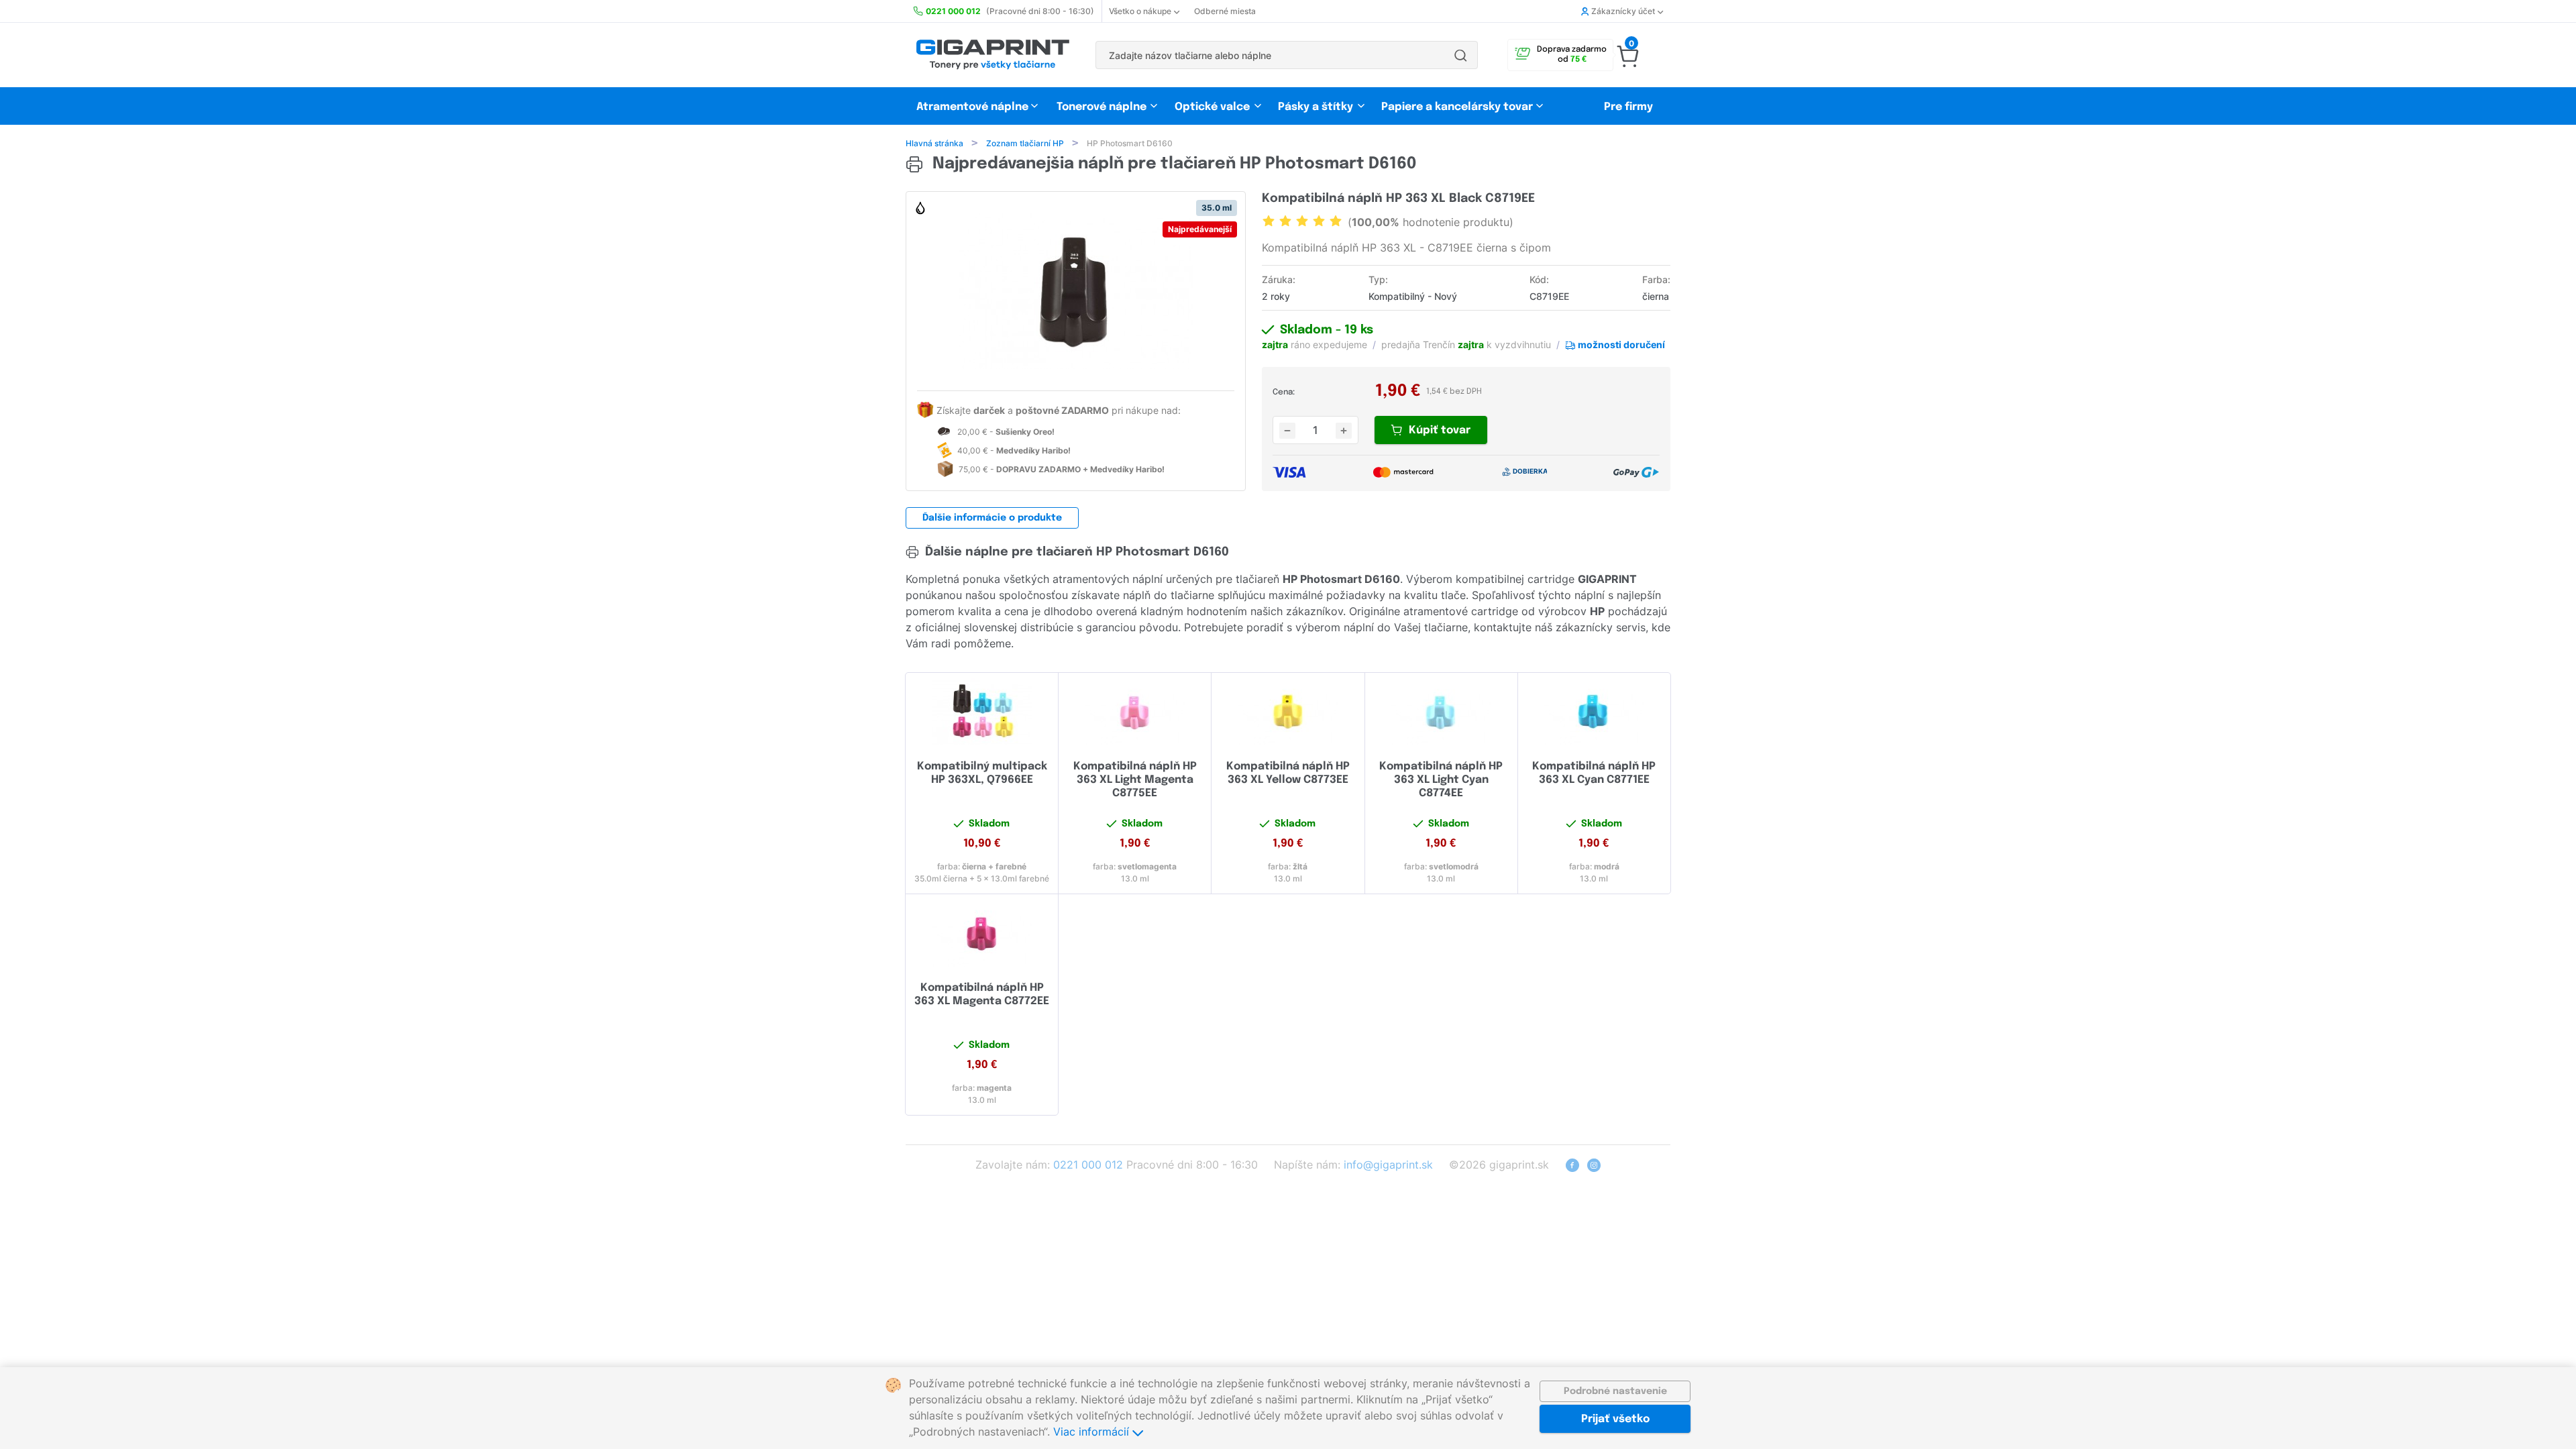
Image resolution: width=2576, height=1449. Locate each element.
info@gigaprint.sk (1388, 1165)
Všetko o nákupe (1140, 11)
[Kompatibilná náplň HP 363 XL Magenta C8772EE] (982, 933)
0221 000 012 (1088, 1165)
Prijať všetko (1615, 1419)
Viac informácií (1093, 1432)
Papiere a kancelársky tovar (1458, 107)
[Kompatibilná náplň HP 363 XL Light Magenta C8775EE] (1135, 712)
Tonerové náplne (1102, 107)
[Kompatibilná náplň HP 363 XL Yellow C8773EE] (1288, 712)
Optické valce (1212, 107)
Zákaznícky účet (1623, 11)
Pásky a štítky (1316, 107)
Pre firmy (1628, 107)
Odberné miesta (1225, 11)
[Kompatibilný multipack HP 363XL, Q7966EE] (982, 712)
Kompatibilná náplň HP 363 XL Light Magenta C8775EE (1135, 780)
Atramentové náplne (972, 107)
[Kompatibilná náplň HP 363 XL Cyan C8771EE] (1594, 712)
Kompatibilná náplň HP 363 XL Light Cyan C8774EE (1441, 780)
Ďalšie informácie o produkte (992, 518)
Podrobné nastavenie (1615, 1391)
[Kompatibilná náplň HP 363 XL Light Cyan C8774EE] (1441, 712)
